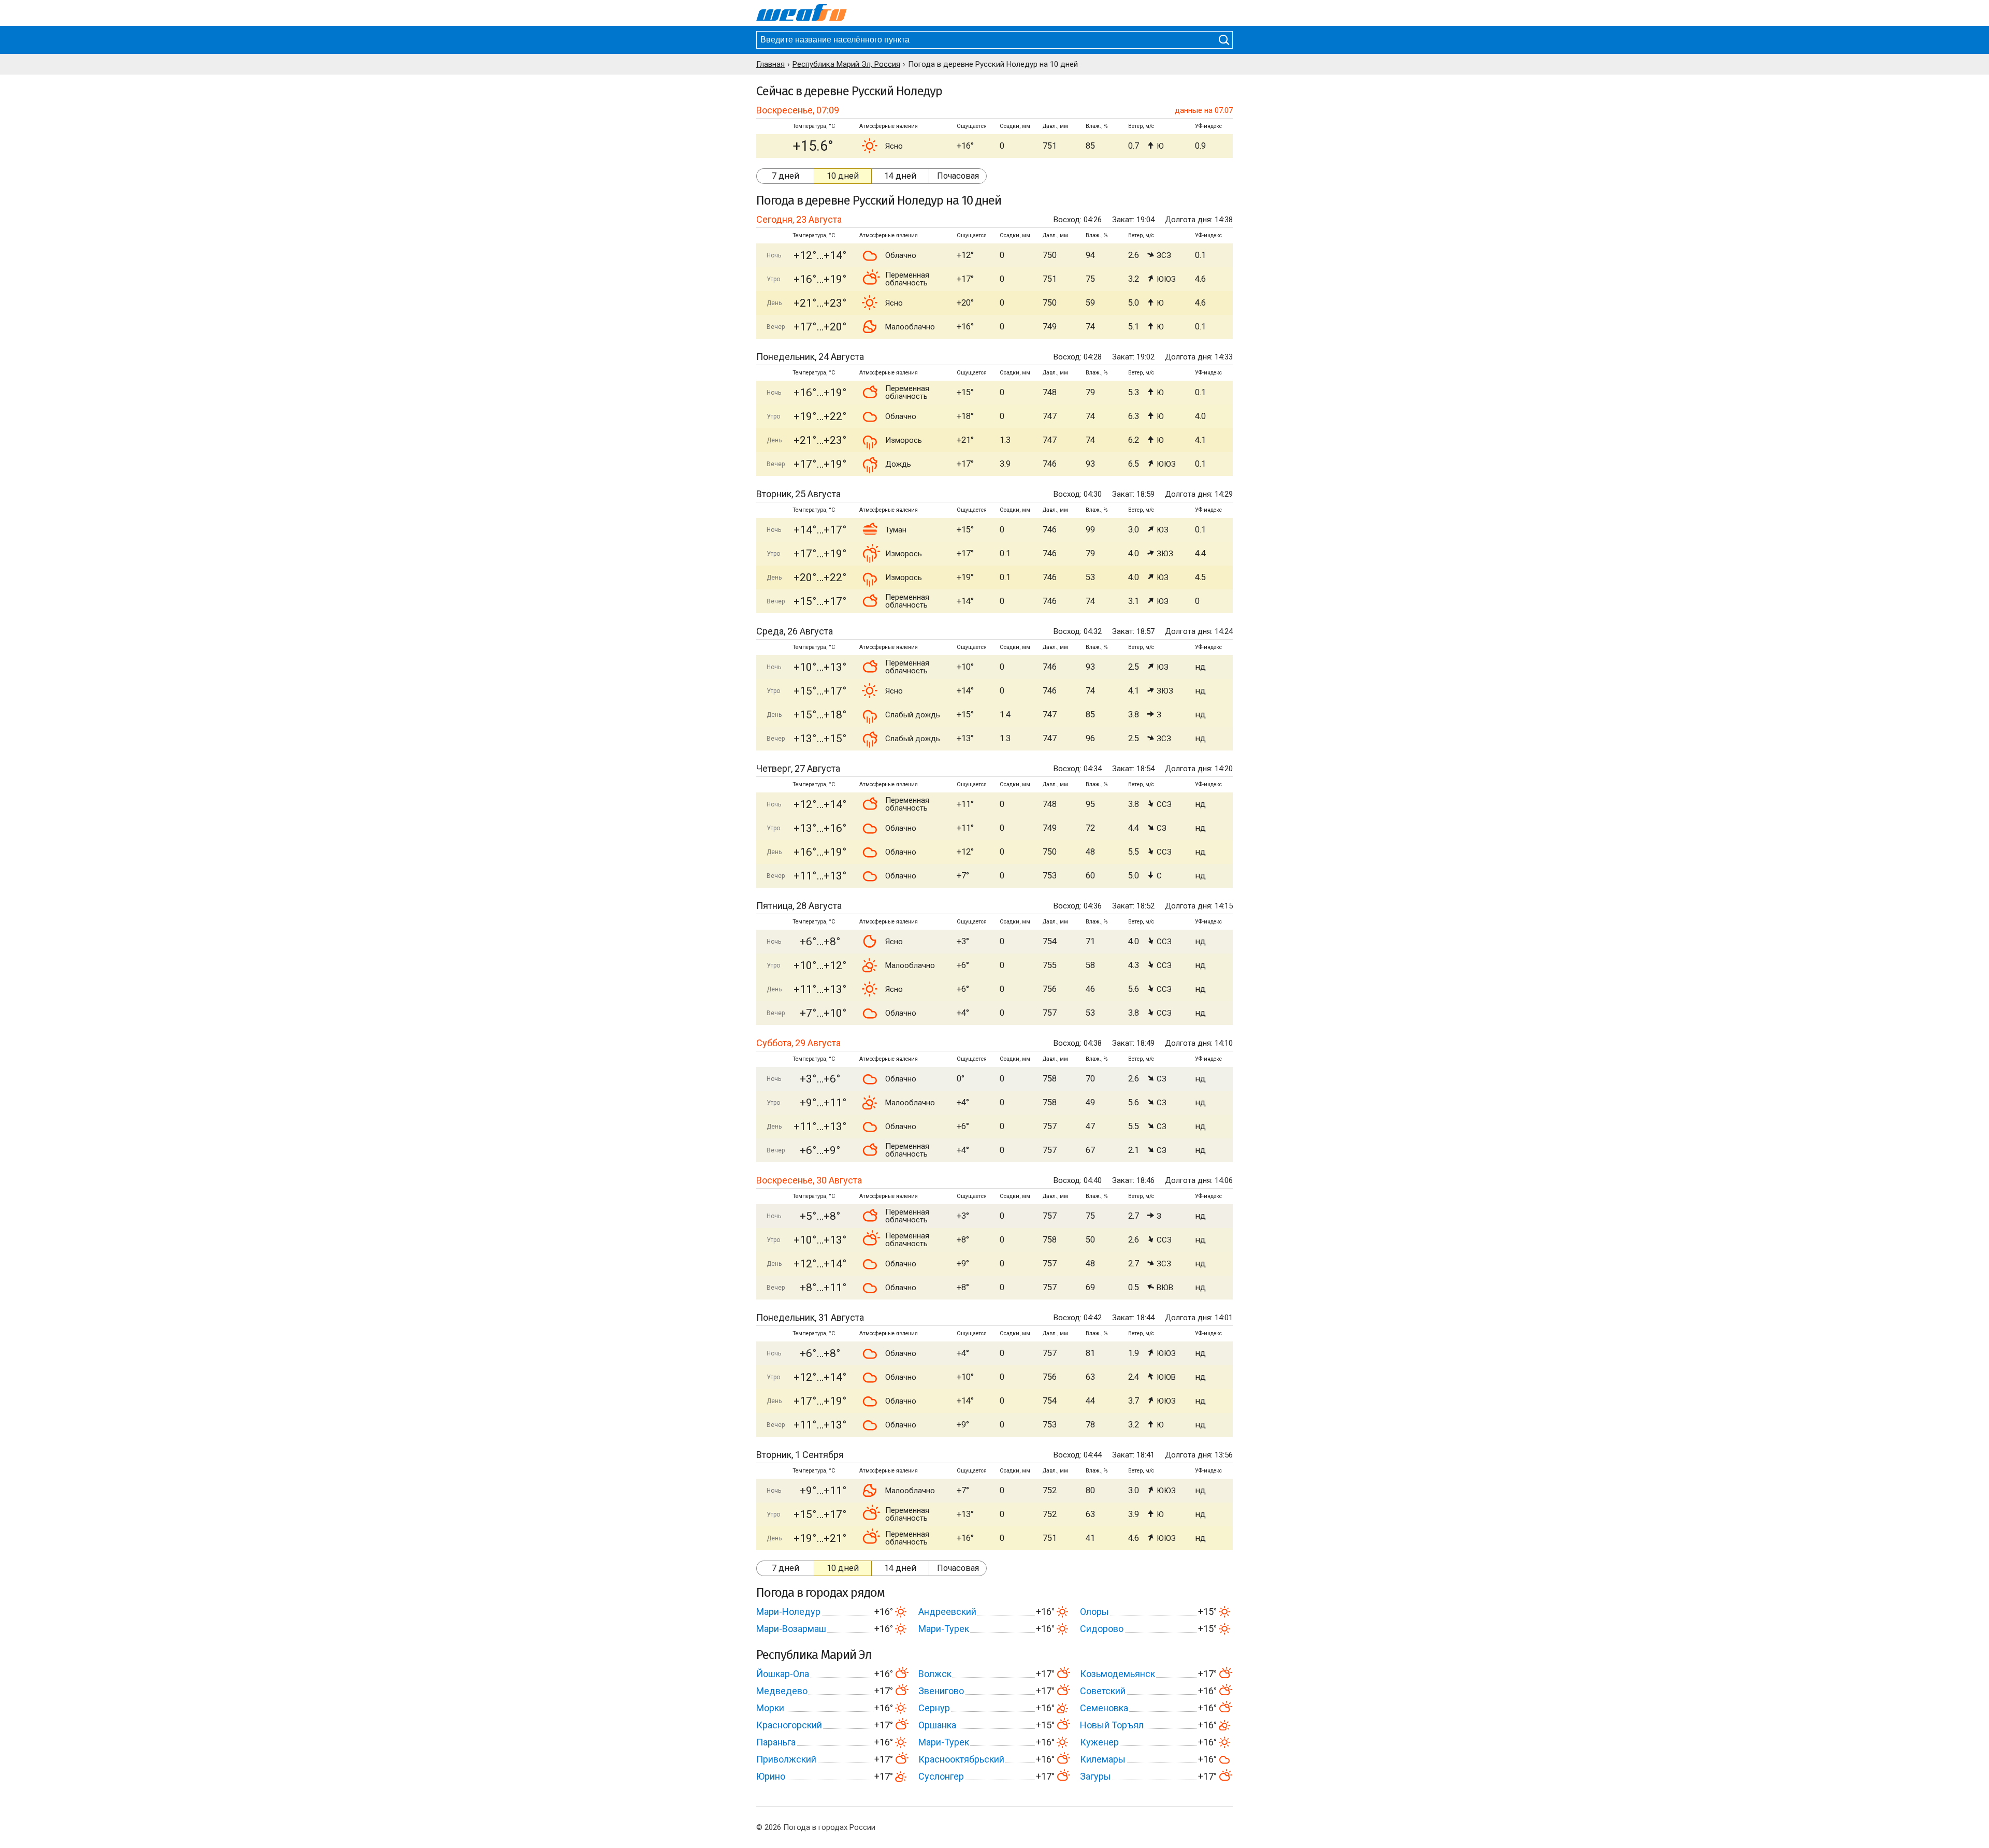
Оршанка (937, 1725)
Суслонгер (941, 1776)
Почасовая (958, 176)
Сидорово (1102, 1629)
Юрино (771, 1776)
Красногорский (789, 1725)
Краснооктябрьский (961, 1759)
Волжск (935, 1674)
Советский (1103, 1691)
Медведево (782, 1691)
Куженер (1099, 1742)
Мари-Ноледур (788, 1612)
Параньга (776, 1742)
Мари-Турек (944, 1629)
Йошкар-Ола (783, 1674)
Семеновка (1104, 1708)
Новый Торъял (1112, 1725)
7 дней (785, 176)
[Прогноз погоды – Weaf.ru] (802, 13)
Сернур (934, 1708)
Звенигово (941, 1691)
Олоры (1094, 1612)
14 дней (900, 176)
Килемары (1103, 1759)
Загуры (1096, 1776)
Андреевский (947, 1612)
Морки (770, 1708)
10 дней (843, 176)
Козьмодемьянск (1118, 1674)
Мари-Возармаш (791, 1629)
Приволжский (786, 1759)
